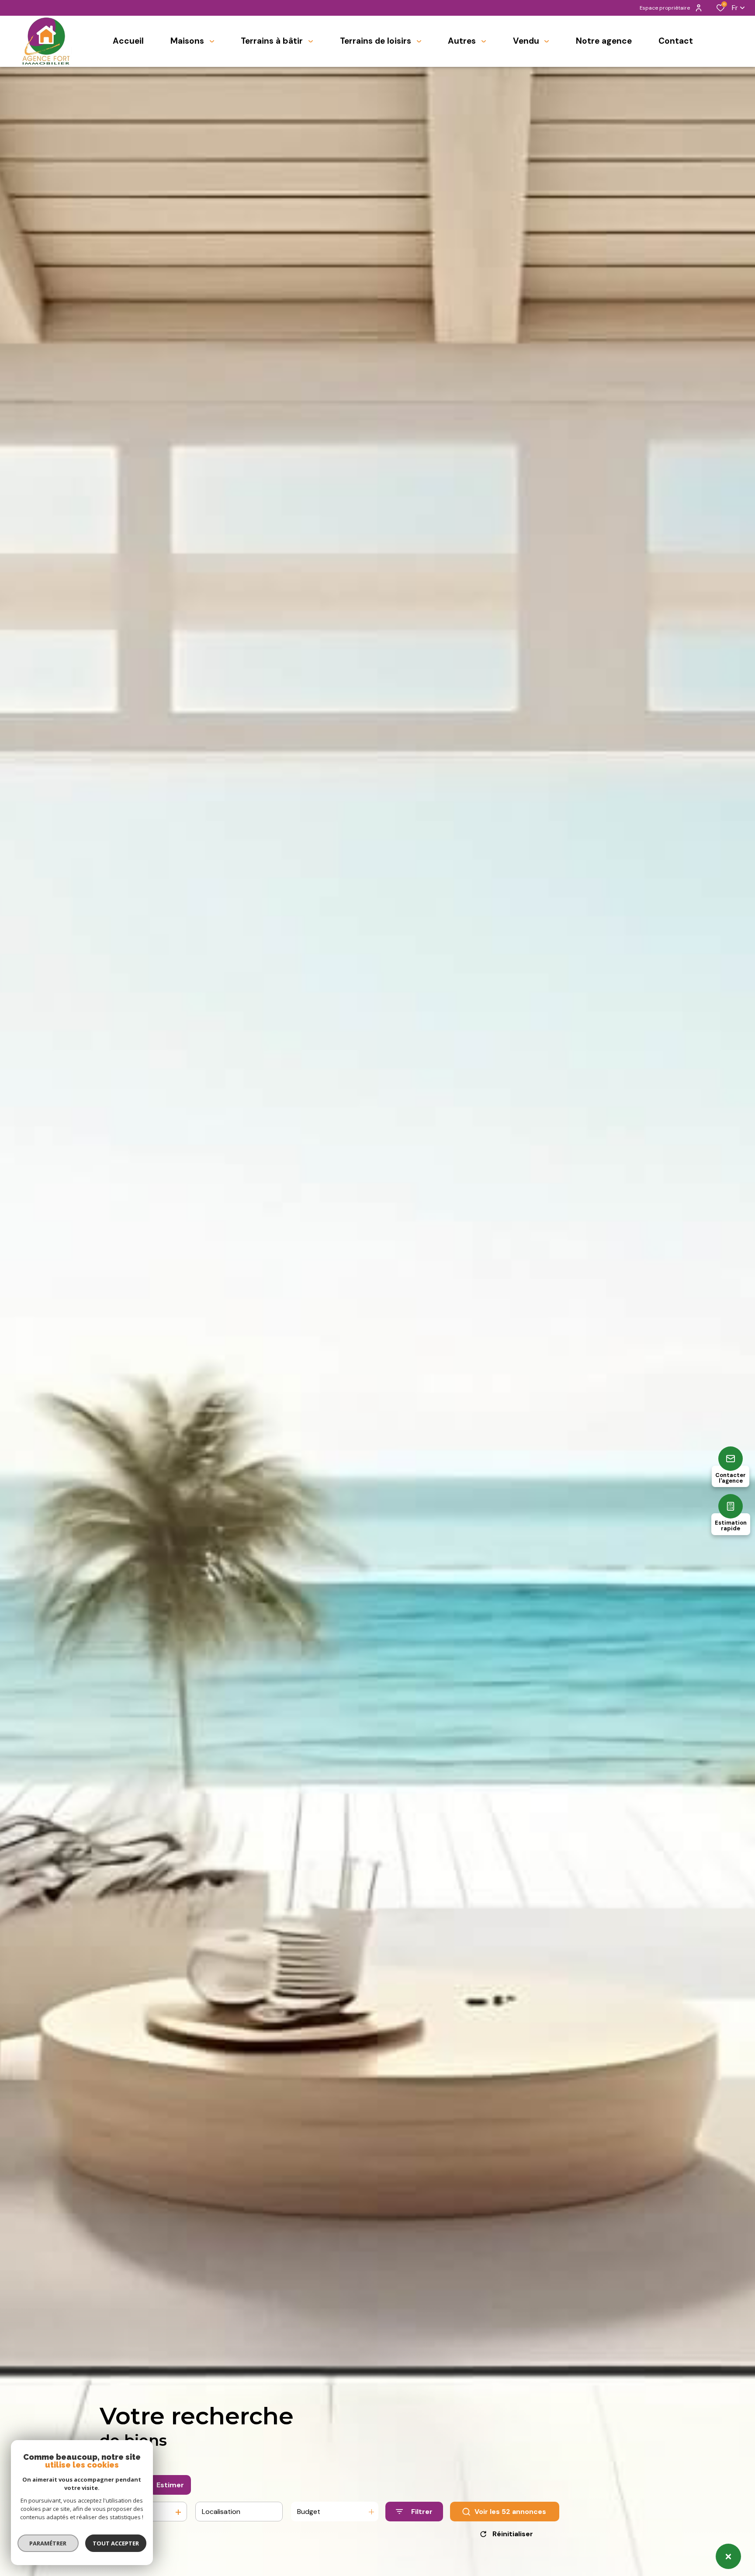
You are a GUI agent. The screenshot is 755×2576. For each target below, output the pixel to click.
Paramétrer (48, 2543)
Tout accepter (116, 2543)
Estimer (170, 2485)
